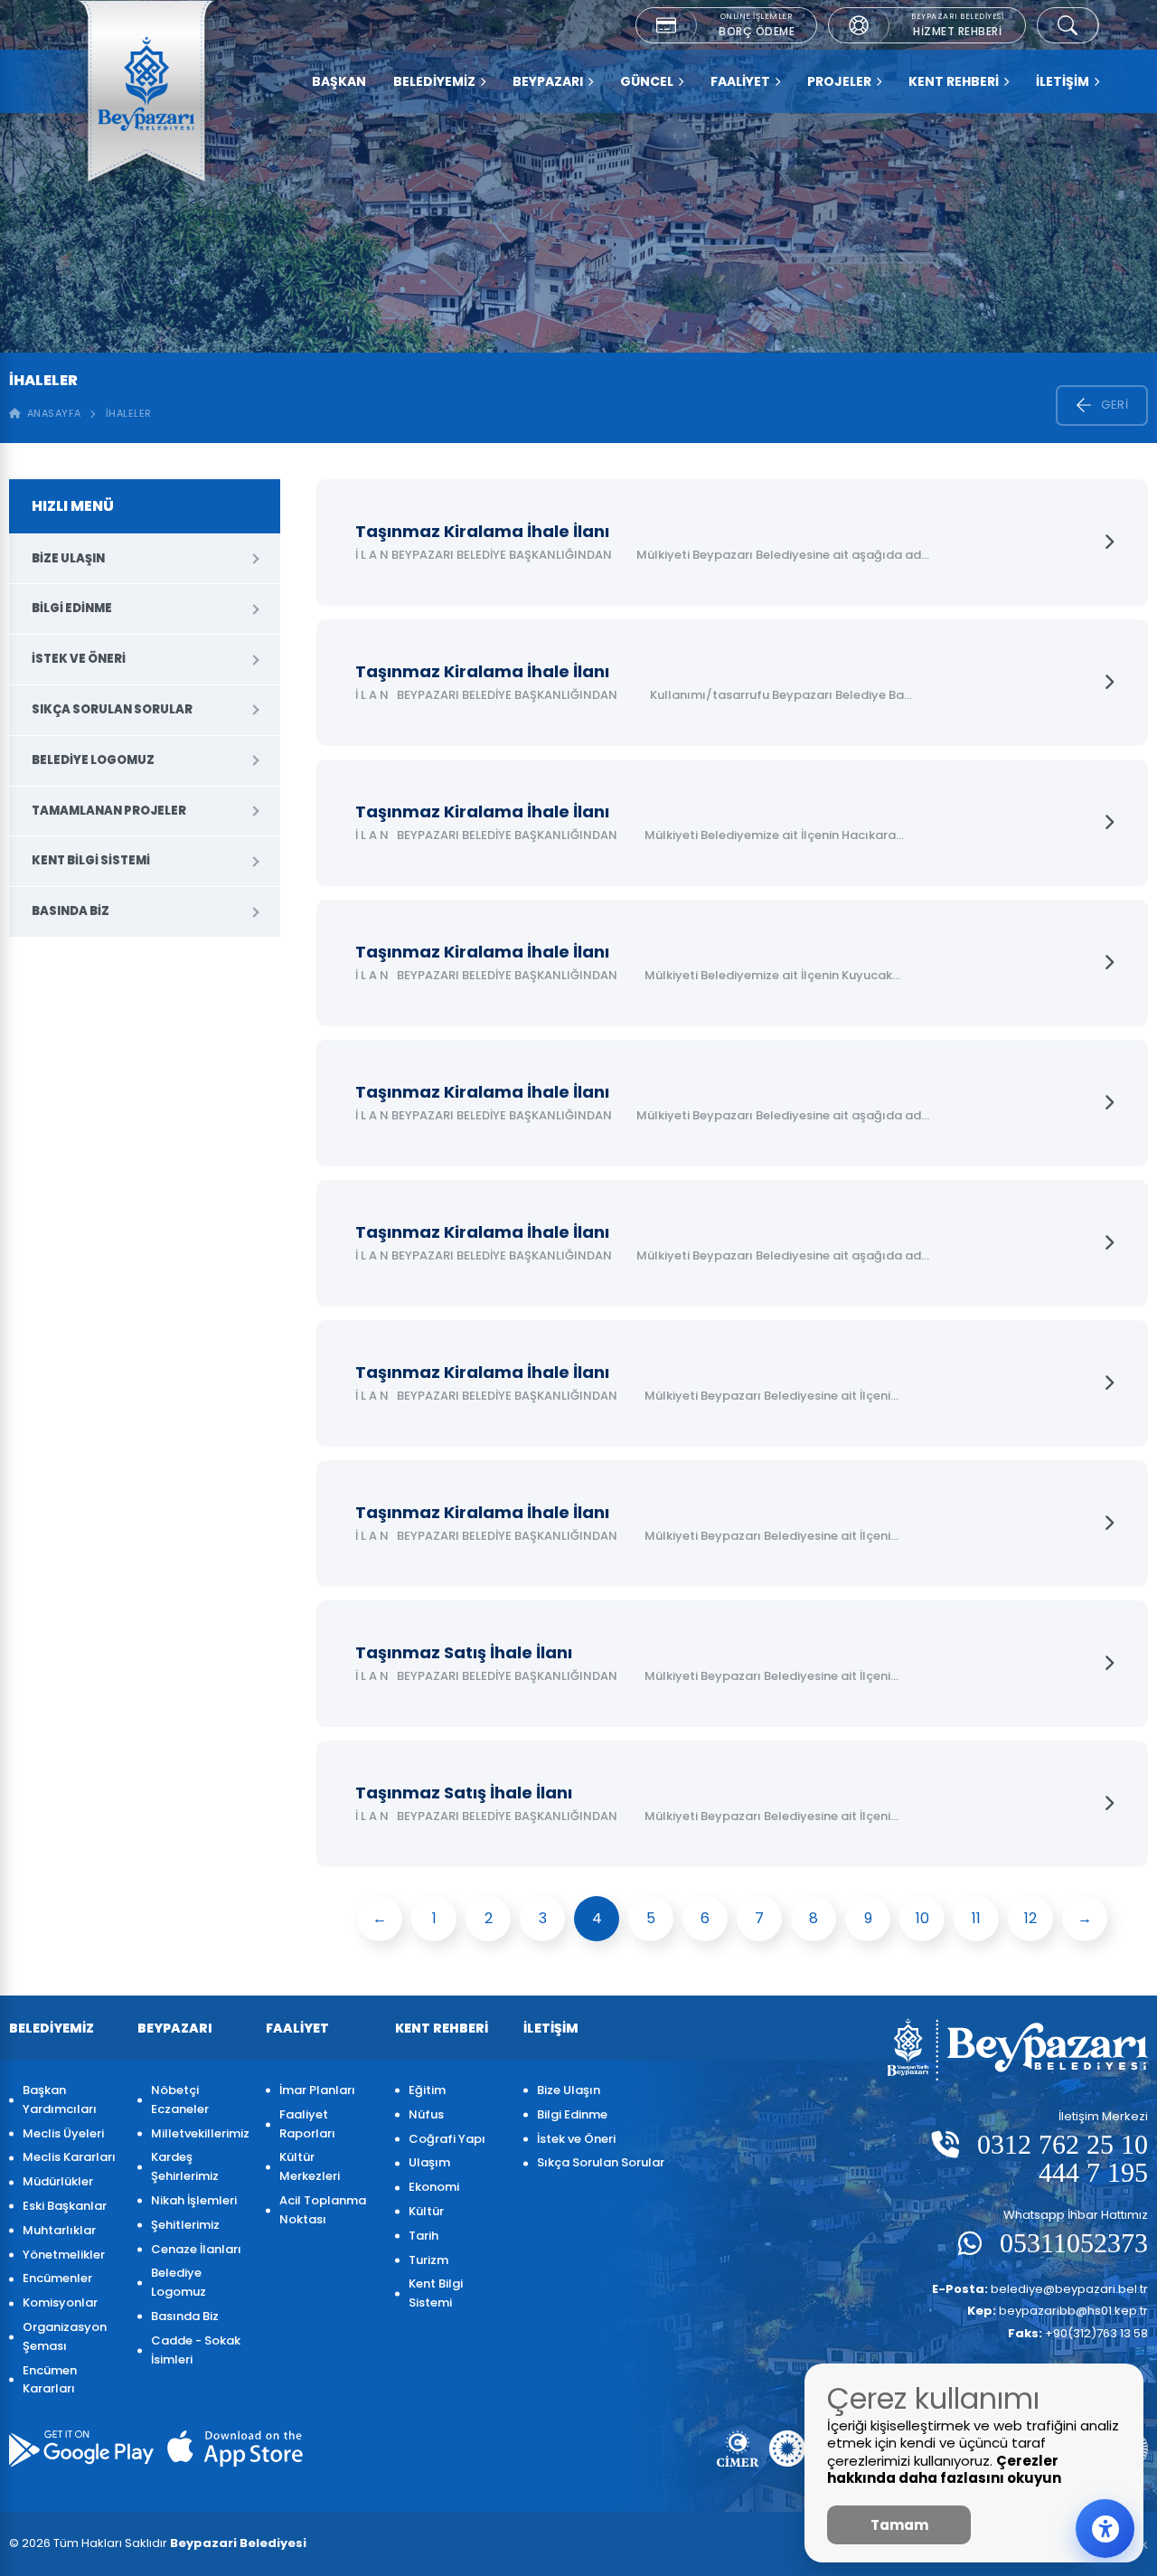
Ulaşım (429, 2162)
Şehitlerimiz (185, 2225)
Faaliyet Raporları (307, 2124)
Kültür (426, 2211)
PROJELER (839, 81)
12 (1030, 1918)
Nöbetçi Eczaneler (180, 2099)
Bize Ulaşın (68, 558)
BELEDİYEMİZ (434, 81)
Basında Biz (71, 911)
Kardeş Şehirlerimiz (185, 2166)
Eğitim (427, 2090)
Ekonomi (434, 2187)
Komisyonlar (60, 2302)
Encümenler (57, 2278)
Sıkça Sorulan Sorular (112, 709)
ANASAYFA (51, 413)
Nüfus (426, 2114)
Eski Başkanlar (65, 2206)
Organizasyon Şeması (65, 2336)
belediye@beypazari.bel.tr (1040, 2289)
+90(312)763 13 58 (1078, 2333)
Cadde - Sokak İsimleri (196, 2350)
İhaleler (129, 413)
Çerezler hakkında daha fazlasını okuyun (944, 2470)
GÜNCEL (647, 81)
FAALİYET (740, 81)
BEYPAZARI (548, 81)
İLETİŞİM (1063, 81)
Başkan (339, 81)
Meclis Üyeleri (63, 2133)
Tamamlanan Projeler (109, 811)
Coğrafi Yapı (447, 2139)
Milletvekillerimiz (199, 2133)
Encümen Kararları (50, 2380)
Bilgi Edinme (72, 608)
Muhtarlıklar (59, 2230)
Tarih (423, 2236)
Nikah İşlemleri (194, 2200)
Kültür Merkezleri (310, 2166)
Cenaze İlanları (196, 2249)
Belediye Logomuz (93, 760)
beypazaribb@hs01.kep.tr (1058, 2311)
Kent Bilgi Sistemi (91, 860)
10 (922, 1918)
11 (976, 1918)
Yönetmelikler (64, 2255)
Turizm (428, 2260)
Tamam (899, 2525)
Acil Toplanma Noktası (323, 2210)
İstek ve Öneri (79, 659)
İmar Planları (317, 2090)
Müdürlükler (58, 2181)
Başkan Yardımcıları (60, 2099)
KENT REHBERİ (954, 81)
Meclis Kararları (69, 2157)
